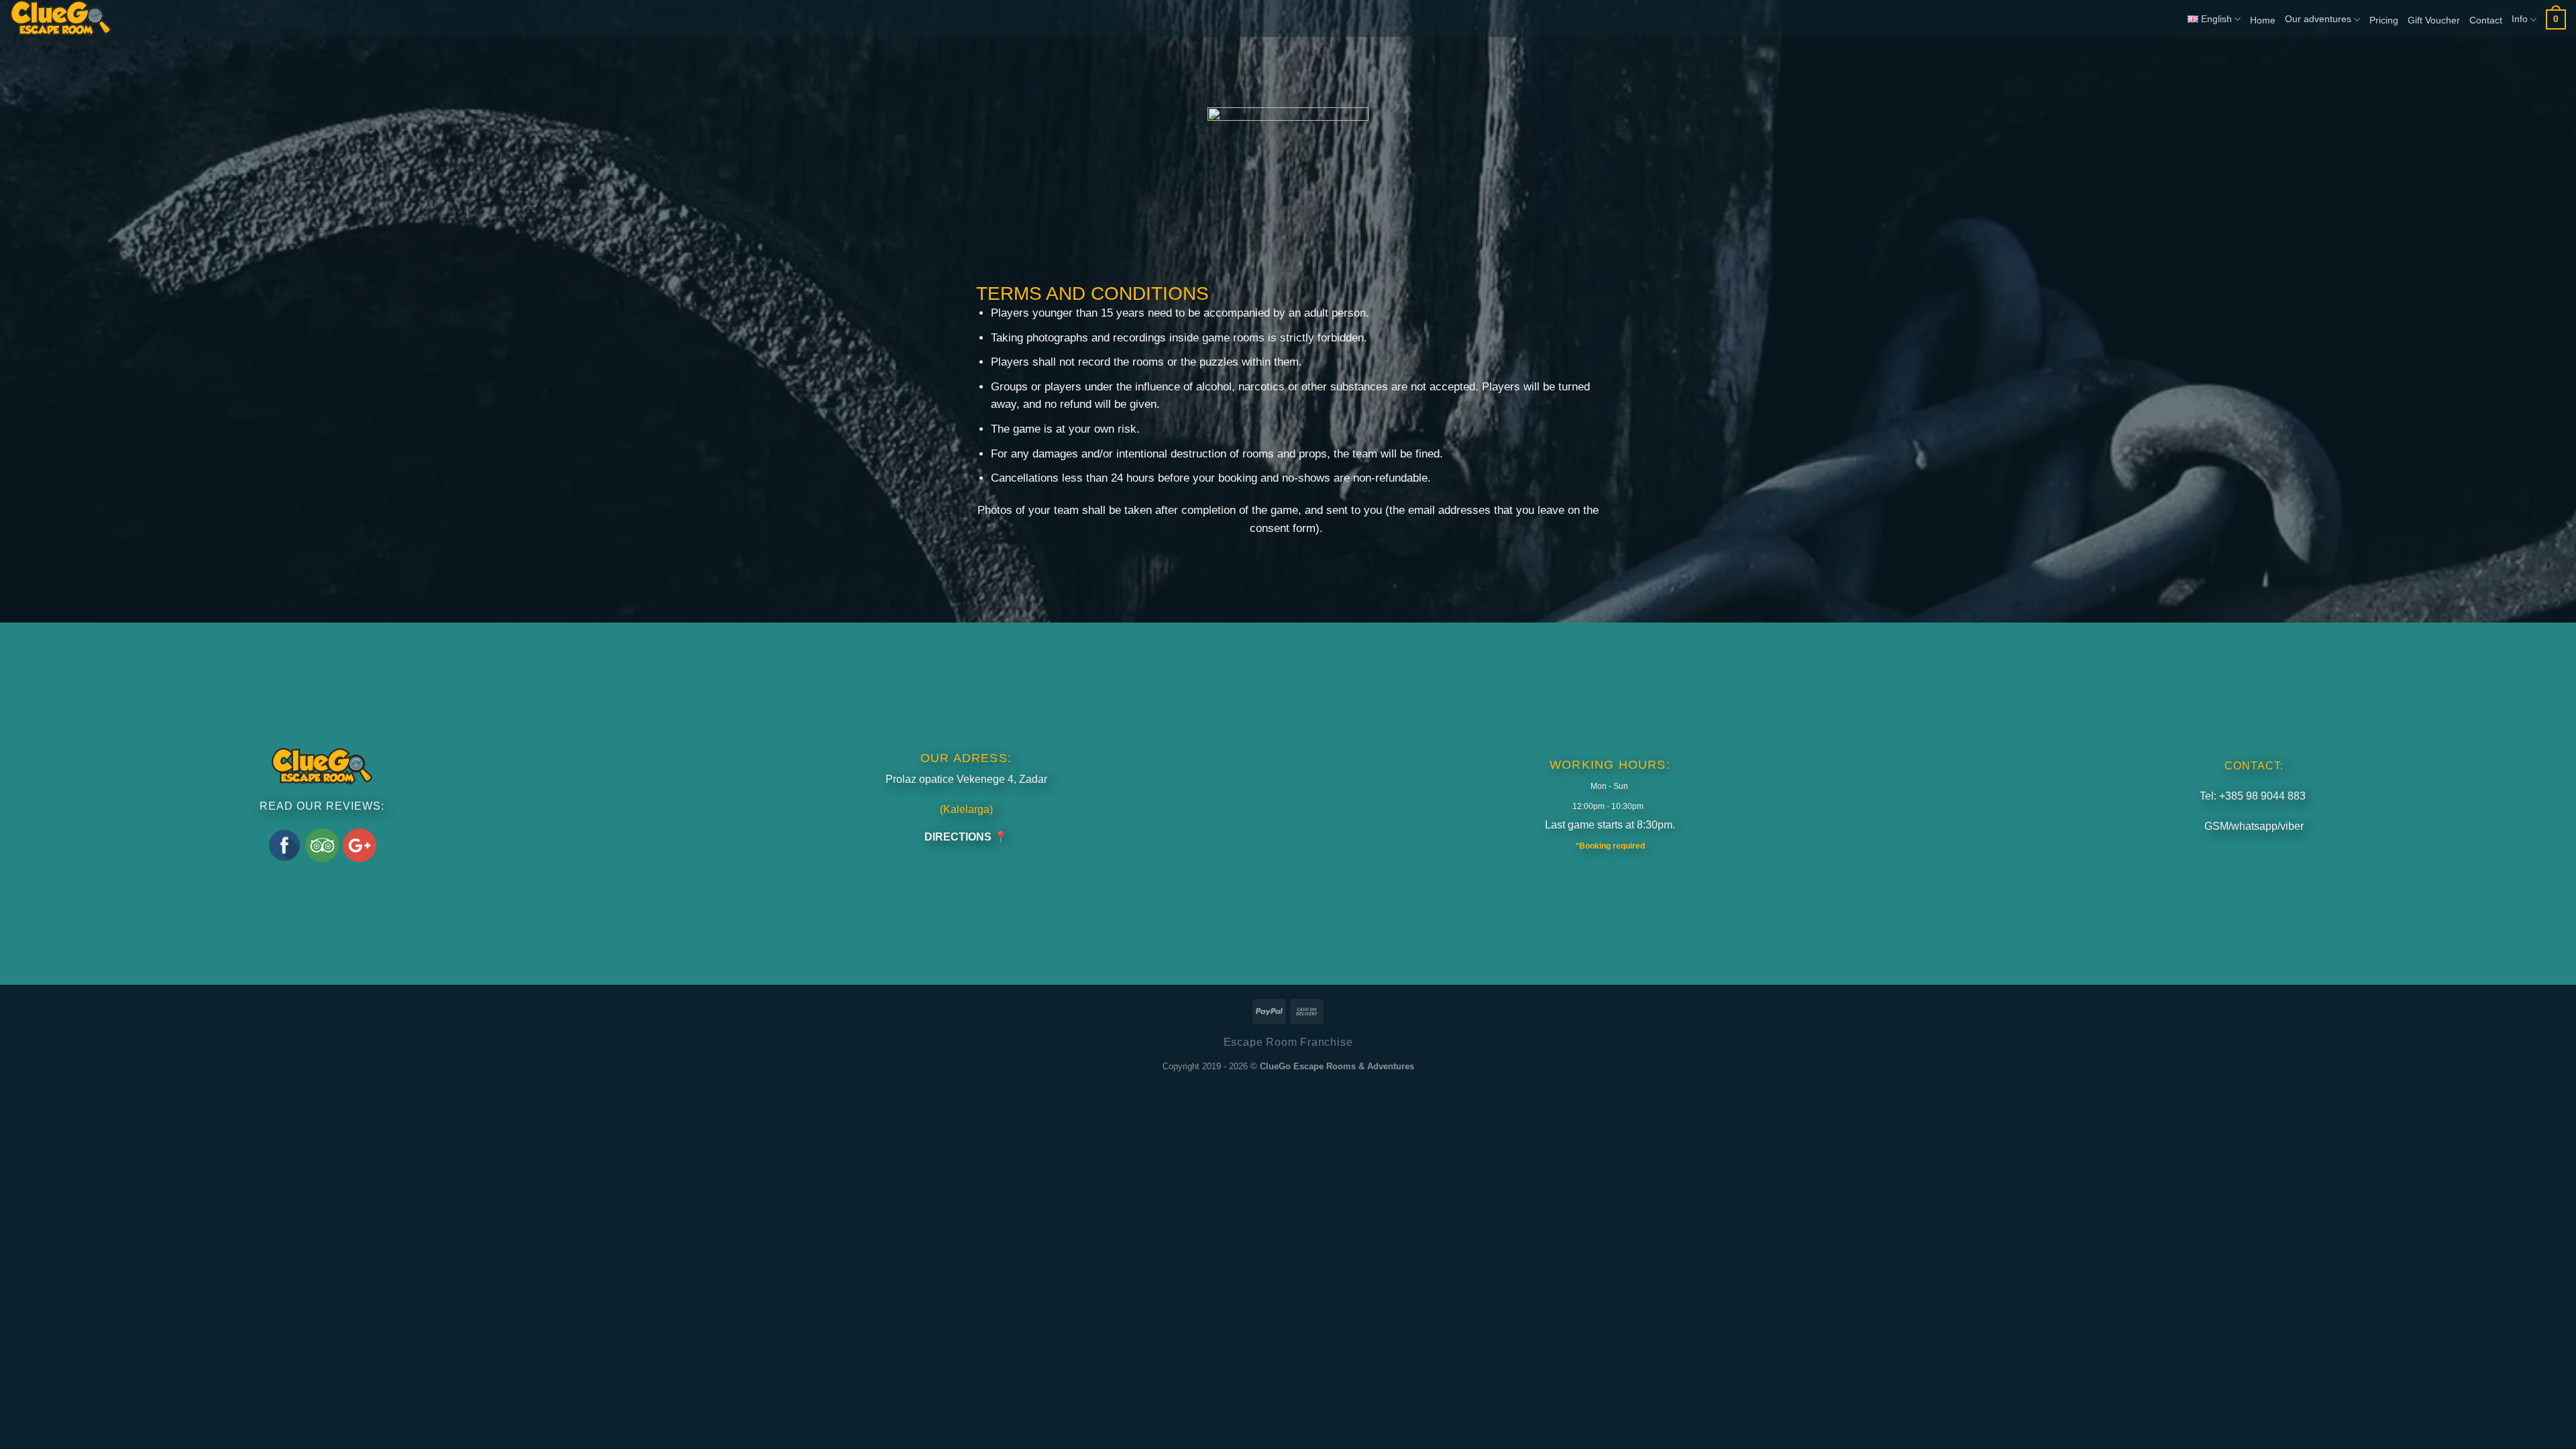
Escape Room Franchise (1288, 1042)
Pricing (2384, 20)
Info (2520, 19)
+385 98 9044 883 (2262, 796)
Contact (2486, 20)
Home (2263, 20)
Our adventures (2318, 19)
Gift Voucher (2434, 20)
